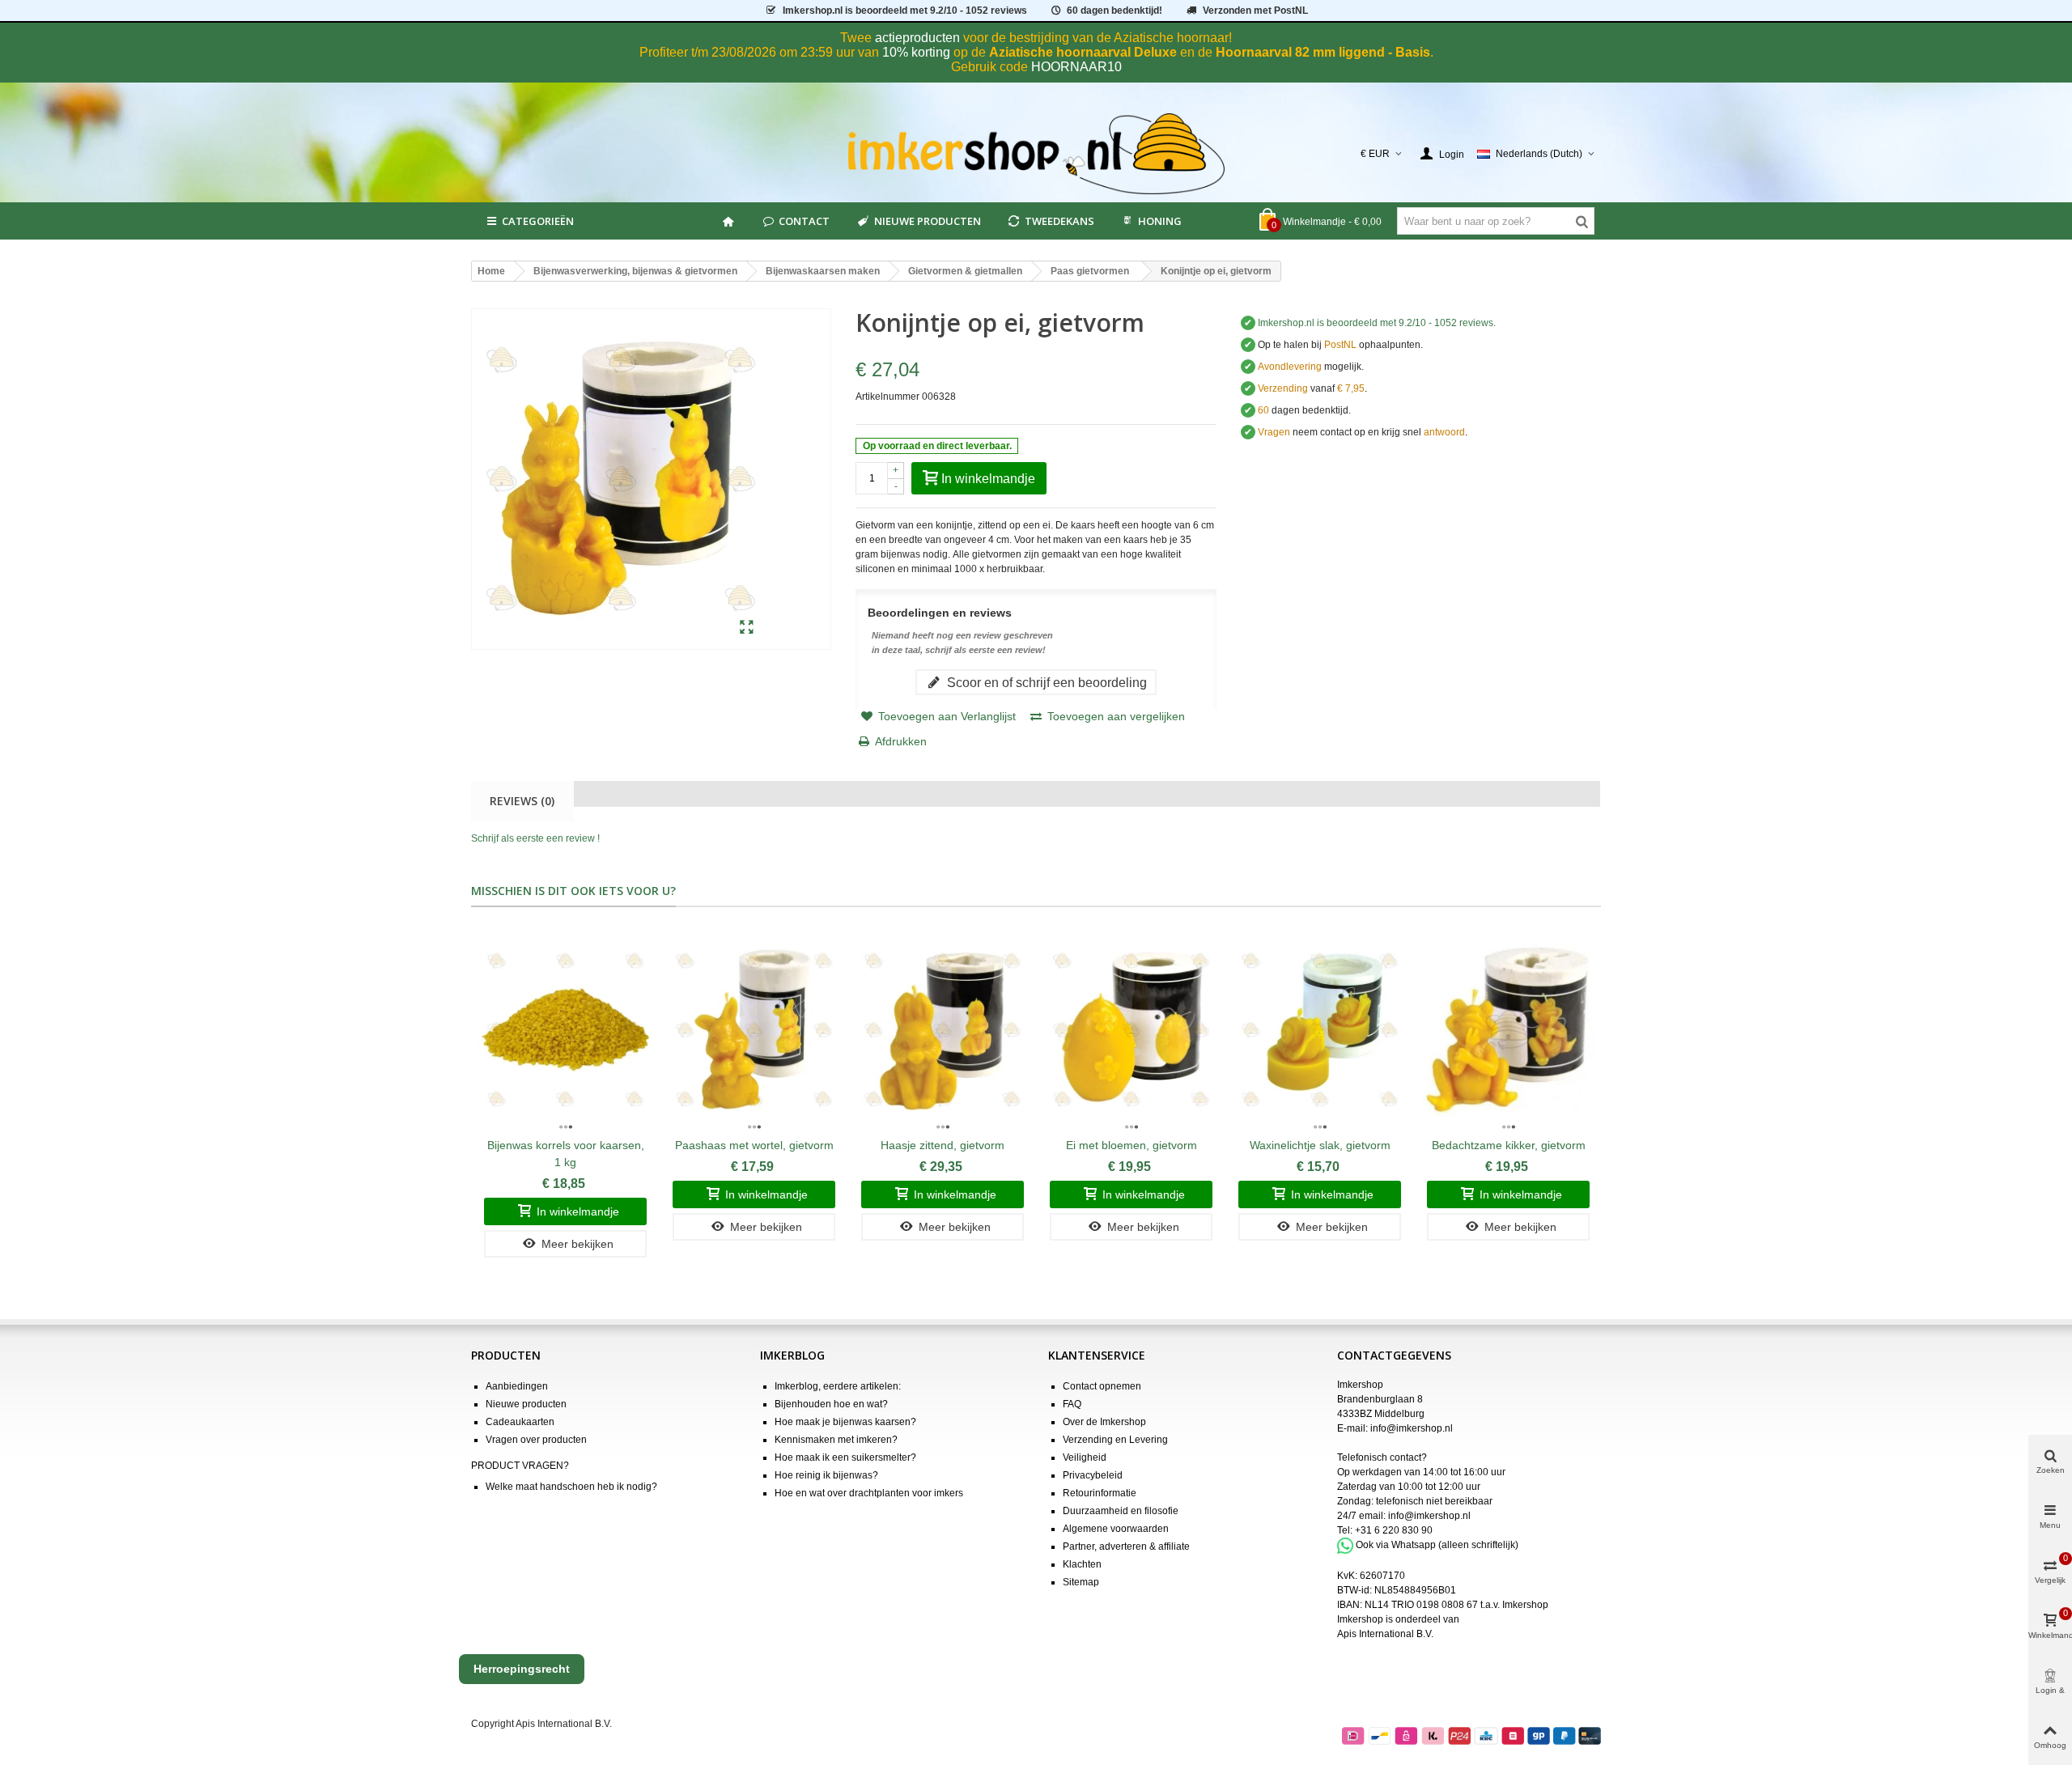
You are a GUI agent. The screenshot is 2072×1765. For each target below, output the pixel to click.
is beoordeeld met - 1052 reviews (905, 11)
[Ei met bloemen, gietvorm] (1131, 1030)
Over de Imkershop (1104, 1422)
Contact (804, 221)
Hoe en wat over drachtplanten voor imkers (869, 1493)
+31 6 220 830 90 (1394, 1530)
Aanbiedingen (517, 1386)
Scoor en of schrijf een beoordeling (1045, 682)
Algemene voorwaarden (1116, 1529)
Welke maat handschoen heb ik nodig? (571, 1487)
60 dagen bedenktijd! (1115, 11)
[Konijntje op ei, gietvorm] (747, 628)
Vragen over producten (536, 1440)
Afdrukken (901, 741)
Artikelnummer (887, 397)
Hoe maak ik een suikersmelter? (845, 1457)
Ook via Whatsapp (1396, 1545)
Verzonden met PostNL (1255, 11)
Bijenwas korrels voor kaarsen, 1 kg (566, 1154)
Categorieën (538, 221)
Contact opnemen (1102, 1386)
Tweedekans (1059, 221)
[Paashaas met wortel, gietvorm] (754, 1030)
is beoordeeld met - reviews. (1377, 323)
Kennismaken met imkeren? (836, 1440)
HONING (1160, 221)
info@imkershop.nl (1412, 1428)
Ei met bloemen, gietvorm (1132, 1145)
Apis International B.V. (1385, 1634)
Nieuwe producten (928, 221)
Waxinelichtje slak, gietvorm (1320, 1145)
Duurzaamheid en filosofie (1121, 1511)
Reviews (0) (522, 801)
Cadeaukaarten (520, 1422)
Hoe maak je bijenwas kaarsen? (845, 1422)
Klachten (1082, 1564)
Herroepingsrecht (522, 1669)
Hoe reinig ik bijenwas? (826, 1475)
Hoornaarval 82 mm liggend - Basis (1323, 52)
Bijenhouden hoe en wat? (831, 1404)
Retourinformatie (1100, 1493)
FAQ (1072, 1404)
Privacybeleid (1093, 1475)
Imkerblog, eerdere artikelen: (838, 1386)
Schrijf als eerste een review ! (535, 838)
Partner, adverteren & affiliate (1126, 1546)
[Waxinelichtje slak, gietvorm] (1320, 1030)
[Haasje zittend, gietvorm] (943, 1030)
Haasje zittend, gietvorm (943, 1145)
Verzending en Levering (1115, 1440)
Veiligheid (1085, 1457)
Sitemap (1081, 1582)
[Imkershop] (1036, 154)
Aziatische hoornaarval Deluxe (1083, 52)
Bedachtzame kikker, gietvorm (1509, 1145)
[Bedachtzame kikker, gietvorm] (1508, 1030)
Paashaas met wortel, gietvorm (754, 1145)
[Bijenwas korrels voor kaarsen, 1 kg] (565, 1030)
